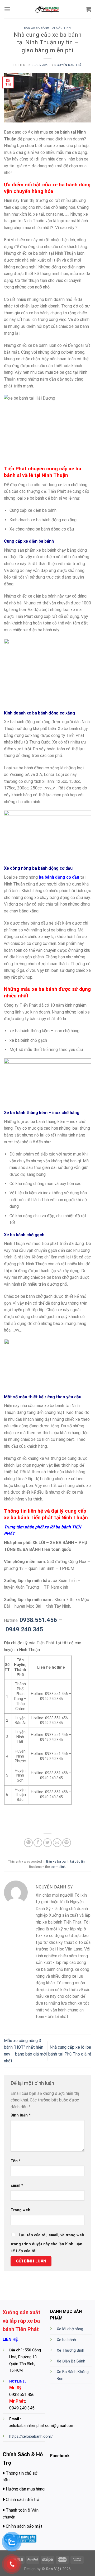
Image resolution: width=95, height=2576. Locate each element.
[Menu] (7, 9)
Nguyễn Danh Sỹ (68, 65)
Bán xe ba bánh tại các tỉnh (47, 28)
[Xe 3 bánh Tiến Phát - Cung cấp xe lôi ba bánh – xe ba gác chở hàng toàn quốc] (47, 9)
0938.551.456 (38, 1620)
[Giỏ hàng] (88, 9)
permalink (58, 1867)
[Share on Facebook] (38, 1843)
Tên (16, 2161)
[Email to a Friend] (57, 1843)
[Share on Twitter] (48, 1843)
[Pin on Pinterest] (67, 1843)
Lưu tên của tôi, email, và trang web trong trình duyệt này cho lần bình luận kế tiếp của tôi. (47, 2243)
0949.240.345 (24, 1629)
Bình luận (21, 2115)
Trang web (20, 2210)
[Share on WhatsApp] (28, 1843)
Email (17, 2186)
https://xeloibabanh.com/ (31, 2437)
